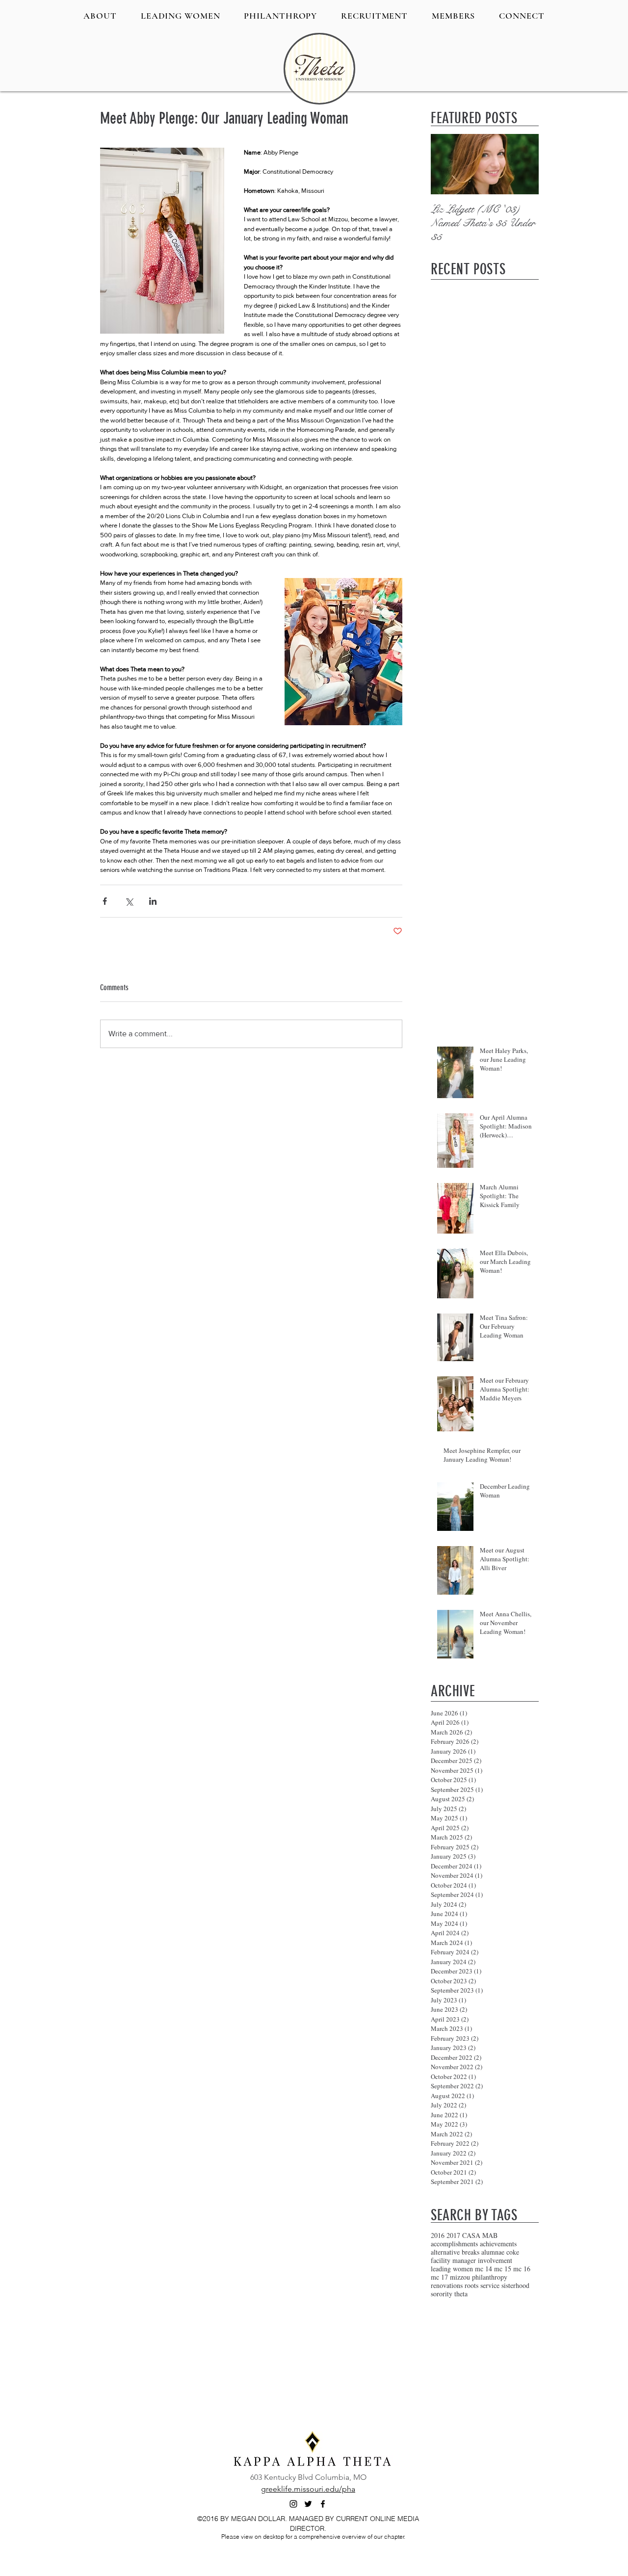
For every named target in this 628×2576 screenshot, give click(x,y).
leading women (452, 2269)
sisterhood (515, 2285)
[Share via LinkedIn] (153, 901)
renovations (447, 2285)
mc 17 (439, 2277)
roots (471, 2285)
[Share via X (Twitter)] (129, 901)
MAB (490, 2235)
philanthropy (490, 2277)
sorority (442, 2294)
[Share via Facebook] (105, 901)
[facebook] (323, 2504)
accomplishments (454, 2244)
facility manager (453, 2260)
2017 (453, 2235)
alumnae (493, 2252)
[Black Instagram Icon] (293, 2504)
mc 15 (503, 2269)
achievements (498, 2244)
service (490, 2285)
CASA (471, 2235)
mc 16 (522, 2269)
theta (461, 2294)
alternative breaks (455, 2252)
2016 (438, 2235)
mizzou (460, 2277)
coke (513, 2252)
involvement (495, 2260)
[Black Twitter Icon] (308, 2504)
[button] (100, 16)
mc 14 (484, 2269)
